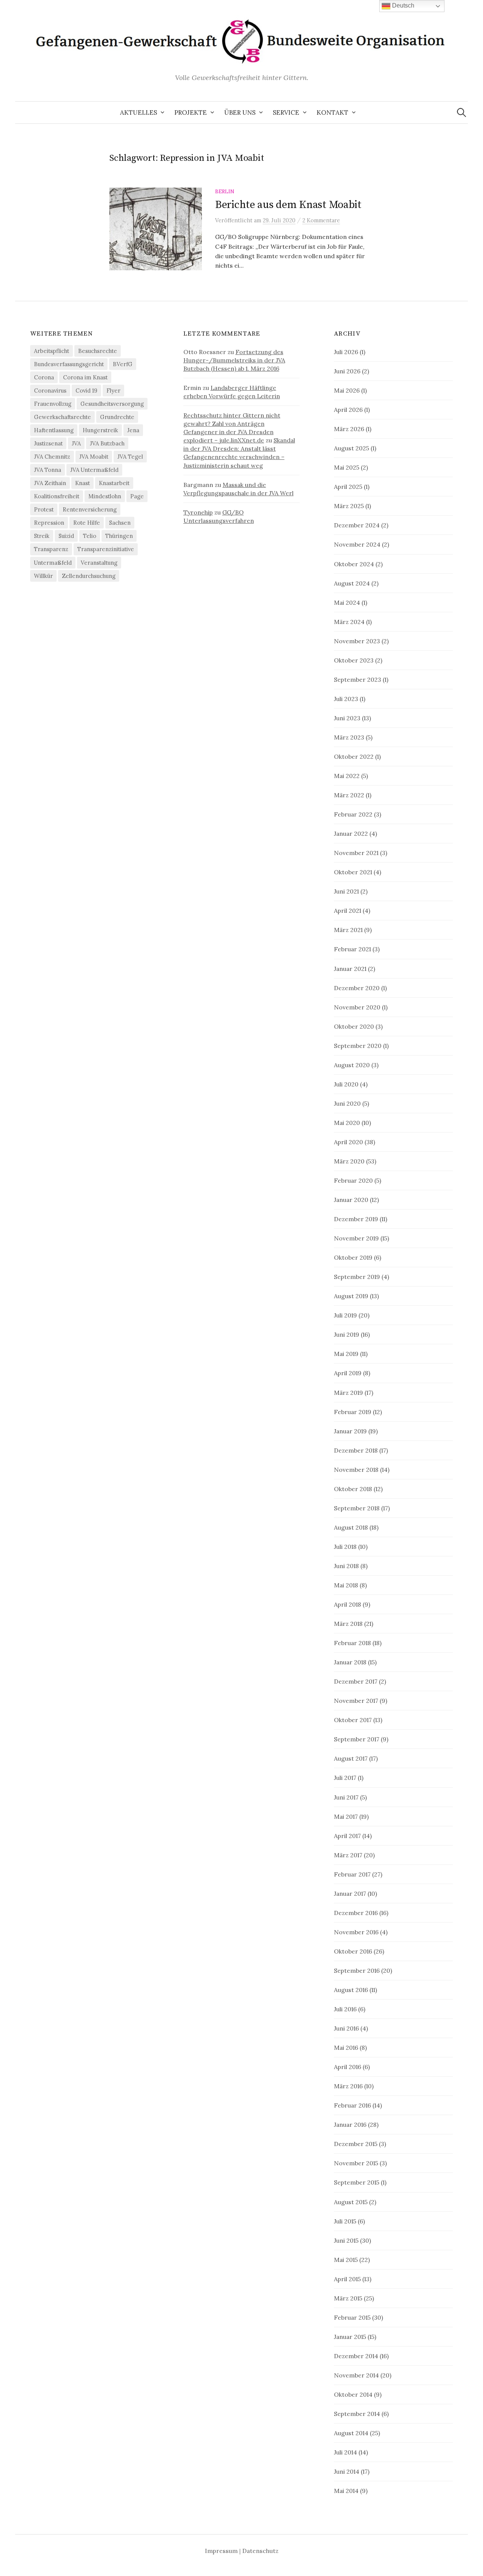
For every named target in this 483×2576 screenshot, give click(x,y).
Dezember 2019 (356, 1219)
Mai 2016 (346, 2048)
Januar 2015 (350, 2337)
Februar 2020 (353, 1180)
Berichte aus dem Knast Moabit (288, 205)
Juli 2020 (346, 1084)
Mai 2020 (347, 1123)
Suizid (66, 536)
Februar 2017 (352, 1874)
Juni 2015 (346, 2240)
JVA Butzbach (107, 443)
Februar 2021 (352, 949)
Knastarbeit (114, 483)
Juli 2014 (345, 2452)
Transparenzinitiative (106, 549)
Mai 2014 (346, 2491)
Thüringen (119, 536)
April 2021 (348, 911)
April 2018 (348, 1604)
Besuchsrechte (98, 351)
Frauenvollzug (53, 404)
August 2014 (351, 2433)
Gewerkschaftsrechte (62, 417)
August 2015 (351, 2202)
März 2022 (349, 795)
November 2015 (356, 2163)
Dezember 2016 (356, 1913)
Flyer (113, 391)
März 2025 (349, 506)
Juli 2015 (345, 2221)
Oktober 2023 (354, 660)
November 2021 (356, 853)
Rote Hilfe (87, 523)
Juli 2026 (346, 352)
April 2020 (348, 1142)
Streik (42, 536)
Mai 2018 (346, 1585)
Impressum (221, 2551)
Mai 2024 (347, 602)
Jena (133, 430)
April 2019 (348, 1373)
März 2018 (348, 1624)
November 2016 (356, 1932)
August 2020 (352, 1065)
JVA (76, 443)
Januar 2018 (350, 1662)
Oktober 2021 (353, 872)
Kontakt (332, 112)
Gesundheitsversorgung (112, 404)
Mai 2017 (346, 1816)
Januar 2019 (350, 1431)
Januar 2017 (350, 1893)
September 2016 (357, 1971)
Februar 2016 (352, 2105)
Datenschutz (260, 2551)
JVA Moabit (94, 457)
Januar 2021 (350, 969)
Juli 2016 (345, 2009)
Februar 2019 (353, 1412)
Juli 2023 (346, 699)
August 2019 (351, 1296)
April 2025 (348, 487)
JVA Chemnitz (52, 457)
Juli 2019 (345, 1315)
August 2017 (351, 1758)
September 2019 (357, 1277)
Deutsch (402, 5)
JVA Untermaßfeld (94, 470)
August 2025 (351, 448)
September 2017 (357, 1739)
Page (137, 496)
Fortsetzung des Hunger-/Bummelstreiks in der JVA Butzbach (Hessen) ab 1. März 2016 (234, 360)
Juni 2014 (347, 2471)
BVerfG (123, 364)
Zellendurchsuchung (89, 576)
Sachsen (120, 523)
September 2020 (358, 1046)
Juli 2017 (345, 1778)
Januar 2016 (350, 2125)
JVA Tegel (130, 457)
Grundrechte (117, 417)
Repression (49, 523)
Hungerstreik (100, 430)
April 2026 (348, 410)
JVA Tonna (48, 470)
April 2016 (348, 2067)
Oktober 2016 (353, 1951)
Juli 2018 (345, 1547)
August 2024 (352, 583)
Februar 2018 (352, 1643)
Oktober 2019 (353, 1257)
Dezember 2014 (356, 2356)
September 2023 (358, 679)
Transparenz (51, 549)
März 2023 (349, 737)
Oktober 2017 (353, 1720)
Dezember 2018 (356, 1450)
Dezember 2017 (356, 1681)
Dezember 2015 (356, 2144)
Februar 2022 (353, 814)
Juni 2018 (346, 1566)
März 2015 (348, 2298)
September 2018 (357, 1508)
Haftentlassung (54, 430)
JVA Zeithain (50, 483)
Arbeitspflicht (52, 351)
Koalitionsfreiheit (57, 496)
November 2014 (356, 2375)
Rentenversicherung (90, 509)
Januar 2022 (351, 834)
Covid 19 (86, 391)
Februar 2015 (352, 2317)
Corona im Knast (85, 377)
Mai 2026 (347, 390)
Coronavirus (50, 391)
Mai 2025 (347, 467)
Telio (90, 536)
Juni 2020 (347, 1103)
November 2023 (357, 641)
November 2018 (356, 1470)
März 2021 (348, 930)
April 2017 (347, 1836)
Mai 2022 (347, 776)
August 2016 (351, 1990)
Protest (44, 509)
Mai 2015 (346, 2260)
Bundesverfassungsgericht (69, 364)
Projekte (191, 112)
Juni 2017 (346, 1797)
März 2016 (348, 2086)
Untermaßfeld (53, 563)
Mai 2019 (346, 1354)
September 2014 (357, 2414)
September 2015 (357, 2182)
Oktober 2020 (354, 1026)
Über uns (240, 112)
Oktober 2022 (354, 756)
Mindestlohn (105, 496)
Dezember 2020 (357, 988)
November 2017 (356, 1701)
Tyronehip (198, 512)
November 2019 (356, 1238)
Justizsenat (48, 443)
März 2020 (349, 1161)
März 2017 (348, 1855)
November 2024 (357, 544)
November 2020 (357, 1007)
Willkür (43, 576)
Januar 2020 (351, 1200)
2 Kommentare (321, 220)
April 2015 (347, 2279)
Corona (44, 377)
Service (286, 112)
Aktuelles (138, 112)
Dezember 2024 (357, 525)
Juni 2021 (346, 891)
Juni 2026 (347, 371)
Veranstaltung (99, 563)
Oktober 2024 (354, 564)
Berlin (225, 191)
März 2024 (349, 622)
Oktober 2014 (353, 2394)
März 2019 (348, 1393)
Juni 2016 (346, 2028)
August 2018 (351, 1527)
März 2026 (349, 429)
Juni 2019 (347, 1334)
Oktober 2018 (353, 1489)
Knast (82, 483)
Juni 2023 (347, 718)
